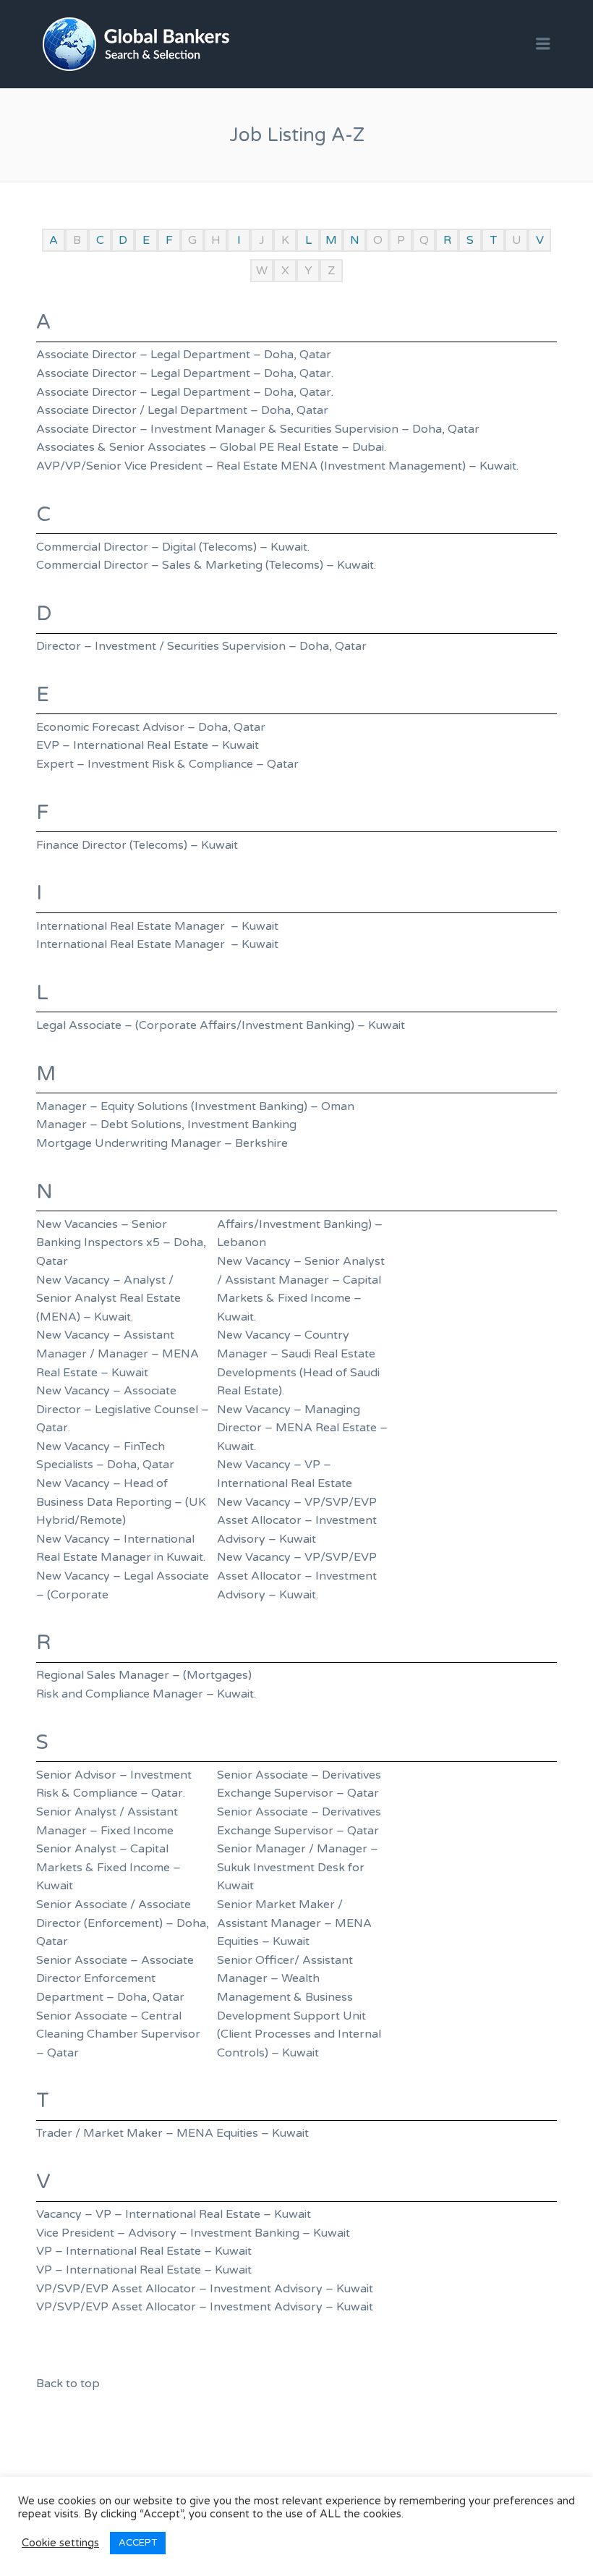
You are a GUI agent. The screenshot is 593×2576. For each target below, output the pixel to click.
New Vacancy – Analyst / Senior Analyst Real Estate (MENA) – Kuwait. (108, 1298)
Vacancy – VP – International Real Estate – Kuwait (174, 2214)
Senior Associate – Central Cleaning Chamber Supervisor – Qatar (118, 2034)
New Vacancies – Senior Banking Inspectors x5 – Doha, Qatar (121, 1243)
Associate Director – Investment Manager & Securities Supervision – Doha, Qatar (258, 429)
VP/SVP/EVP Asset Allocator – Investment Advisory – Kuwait (205, 2289)
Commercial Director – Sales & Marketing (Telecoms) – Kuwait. (209, 565)
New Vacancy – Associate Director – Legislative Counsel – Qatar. (123, 1409)
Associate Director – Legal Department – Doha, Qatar (184, 355)
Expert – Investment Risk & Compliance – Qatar (167, 764)
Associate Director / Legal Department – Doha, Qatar (182, 410)
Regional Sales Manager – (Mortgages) (144, 1675)
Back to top (68, 2384)
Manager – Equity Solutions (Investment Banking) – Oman (195, 1106)
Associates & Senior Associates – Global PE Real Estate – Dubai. (211, 447)
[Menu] (543, 45)
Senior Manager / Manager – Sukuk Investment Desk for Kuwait (298, 1867)
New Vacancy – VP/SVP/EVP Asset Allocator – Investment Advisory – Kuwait (297, 1521)
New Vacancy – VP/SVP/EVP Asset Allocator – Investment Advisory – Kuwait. (297, 1576)
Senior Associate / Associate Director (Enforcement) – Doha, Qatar (123, 1923)
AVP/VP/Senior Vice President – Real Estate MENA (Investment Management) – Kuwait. (277, 466)
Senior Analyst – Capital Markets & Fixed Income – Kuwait (108, 1867)
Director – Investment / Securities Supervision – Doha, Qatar (201, 646)
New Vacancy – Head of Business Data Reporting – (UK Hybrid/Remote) (121, 1502)
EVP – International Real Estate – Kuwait (148, 745)
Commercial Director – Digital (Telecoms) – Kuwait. (173, 547)
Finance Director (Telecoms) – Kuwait (137, 845)
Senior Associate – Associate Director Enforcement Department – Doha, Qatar (115, 1979)
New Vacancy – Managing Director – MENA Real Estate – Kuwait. (302, 1428)
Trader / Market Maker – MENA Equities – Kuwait (172, 2133)
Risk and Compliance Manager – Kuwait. (146, 1694)
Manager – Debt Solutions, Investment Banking (166, 1124)
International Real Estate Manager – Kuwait (157, 926)
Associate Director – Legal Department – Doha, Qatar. (185, 373)
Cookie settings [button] (60, 2543)
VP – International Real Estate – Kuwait (144, 2251)
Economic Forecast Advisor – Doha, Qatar (151, 727)
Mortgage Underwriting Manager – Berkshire (162, 1143)
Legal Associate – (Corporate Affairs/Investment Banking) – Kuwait (221, 1025)
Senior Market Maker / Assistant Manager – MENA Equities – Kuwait (294, 1923)
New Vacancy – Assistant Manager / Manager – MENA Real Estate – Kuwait (118, 1353)
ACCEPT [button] (138, 2543)
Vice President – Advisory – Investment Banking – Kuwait (193, 2233)
